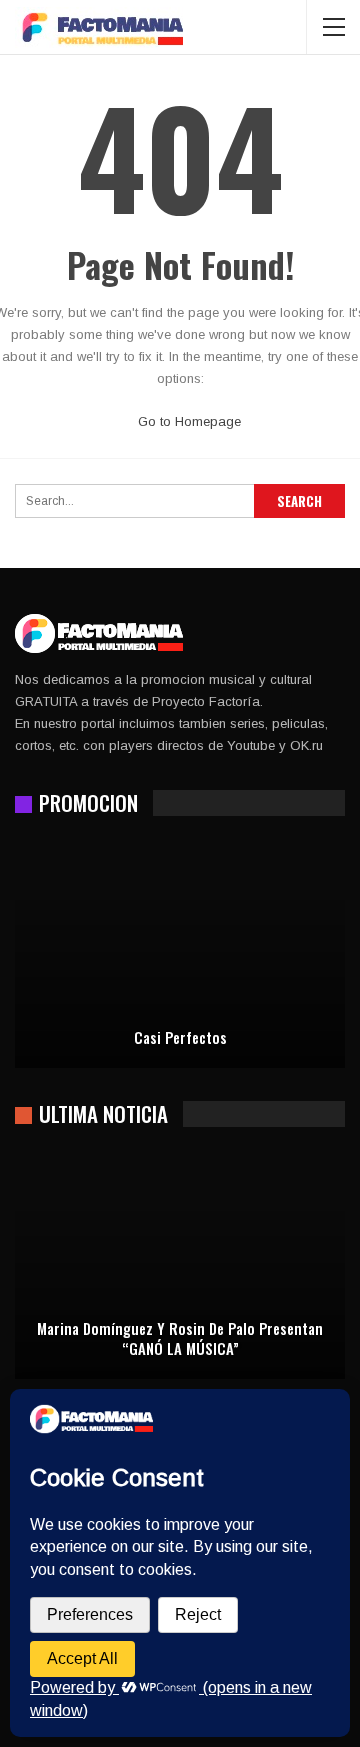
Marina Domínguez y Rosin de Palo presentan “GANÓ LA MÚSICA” (180, 1338)
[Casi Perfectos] (180, 956)
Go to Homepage (187, 421)
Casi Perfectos (180, 1037)
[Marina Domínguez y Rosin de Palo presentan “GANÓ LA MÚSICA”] (180, 1267)
